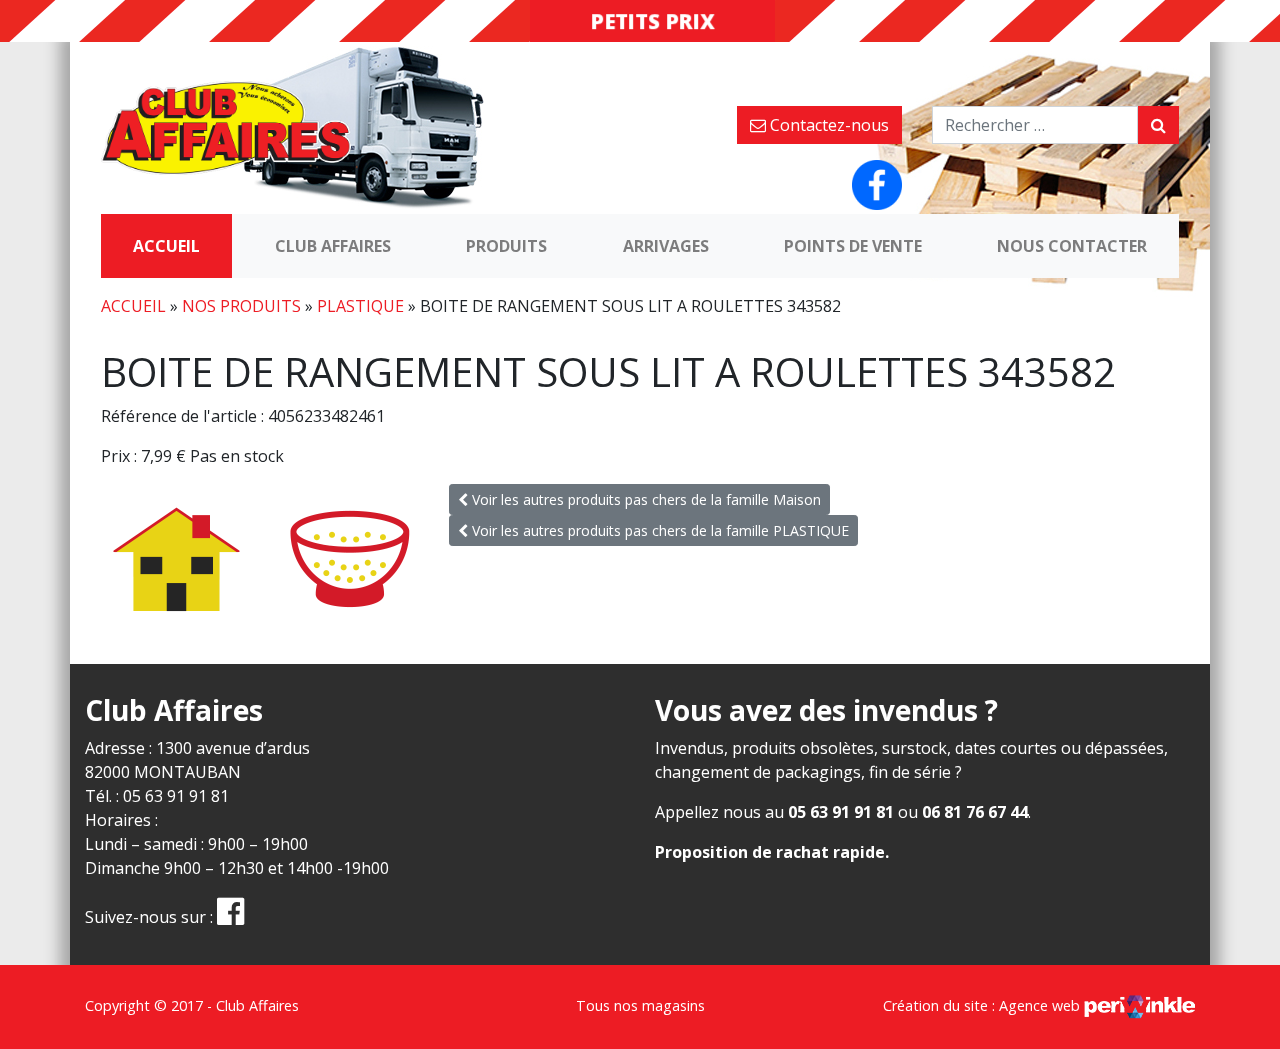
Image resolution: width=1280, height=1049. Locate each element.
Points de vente (853, 246)
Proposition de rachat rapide (770, 852)
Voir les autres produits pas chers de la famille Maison (644, 499)
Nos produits (241, 306)
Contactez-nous (827, 125)
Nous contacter (1072, 246)
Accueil (166, 246)
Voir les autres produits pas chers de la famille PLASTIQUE (658, 530)
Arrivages (666, 246)
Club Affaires (333, 246)
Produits (506, 246)
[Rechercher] (1158, 125)
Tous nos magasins (640, 1005)
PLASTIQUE (360, 306)
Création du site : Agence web (983, 1005)
